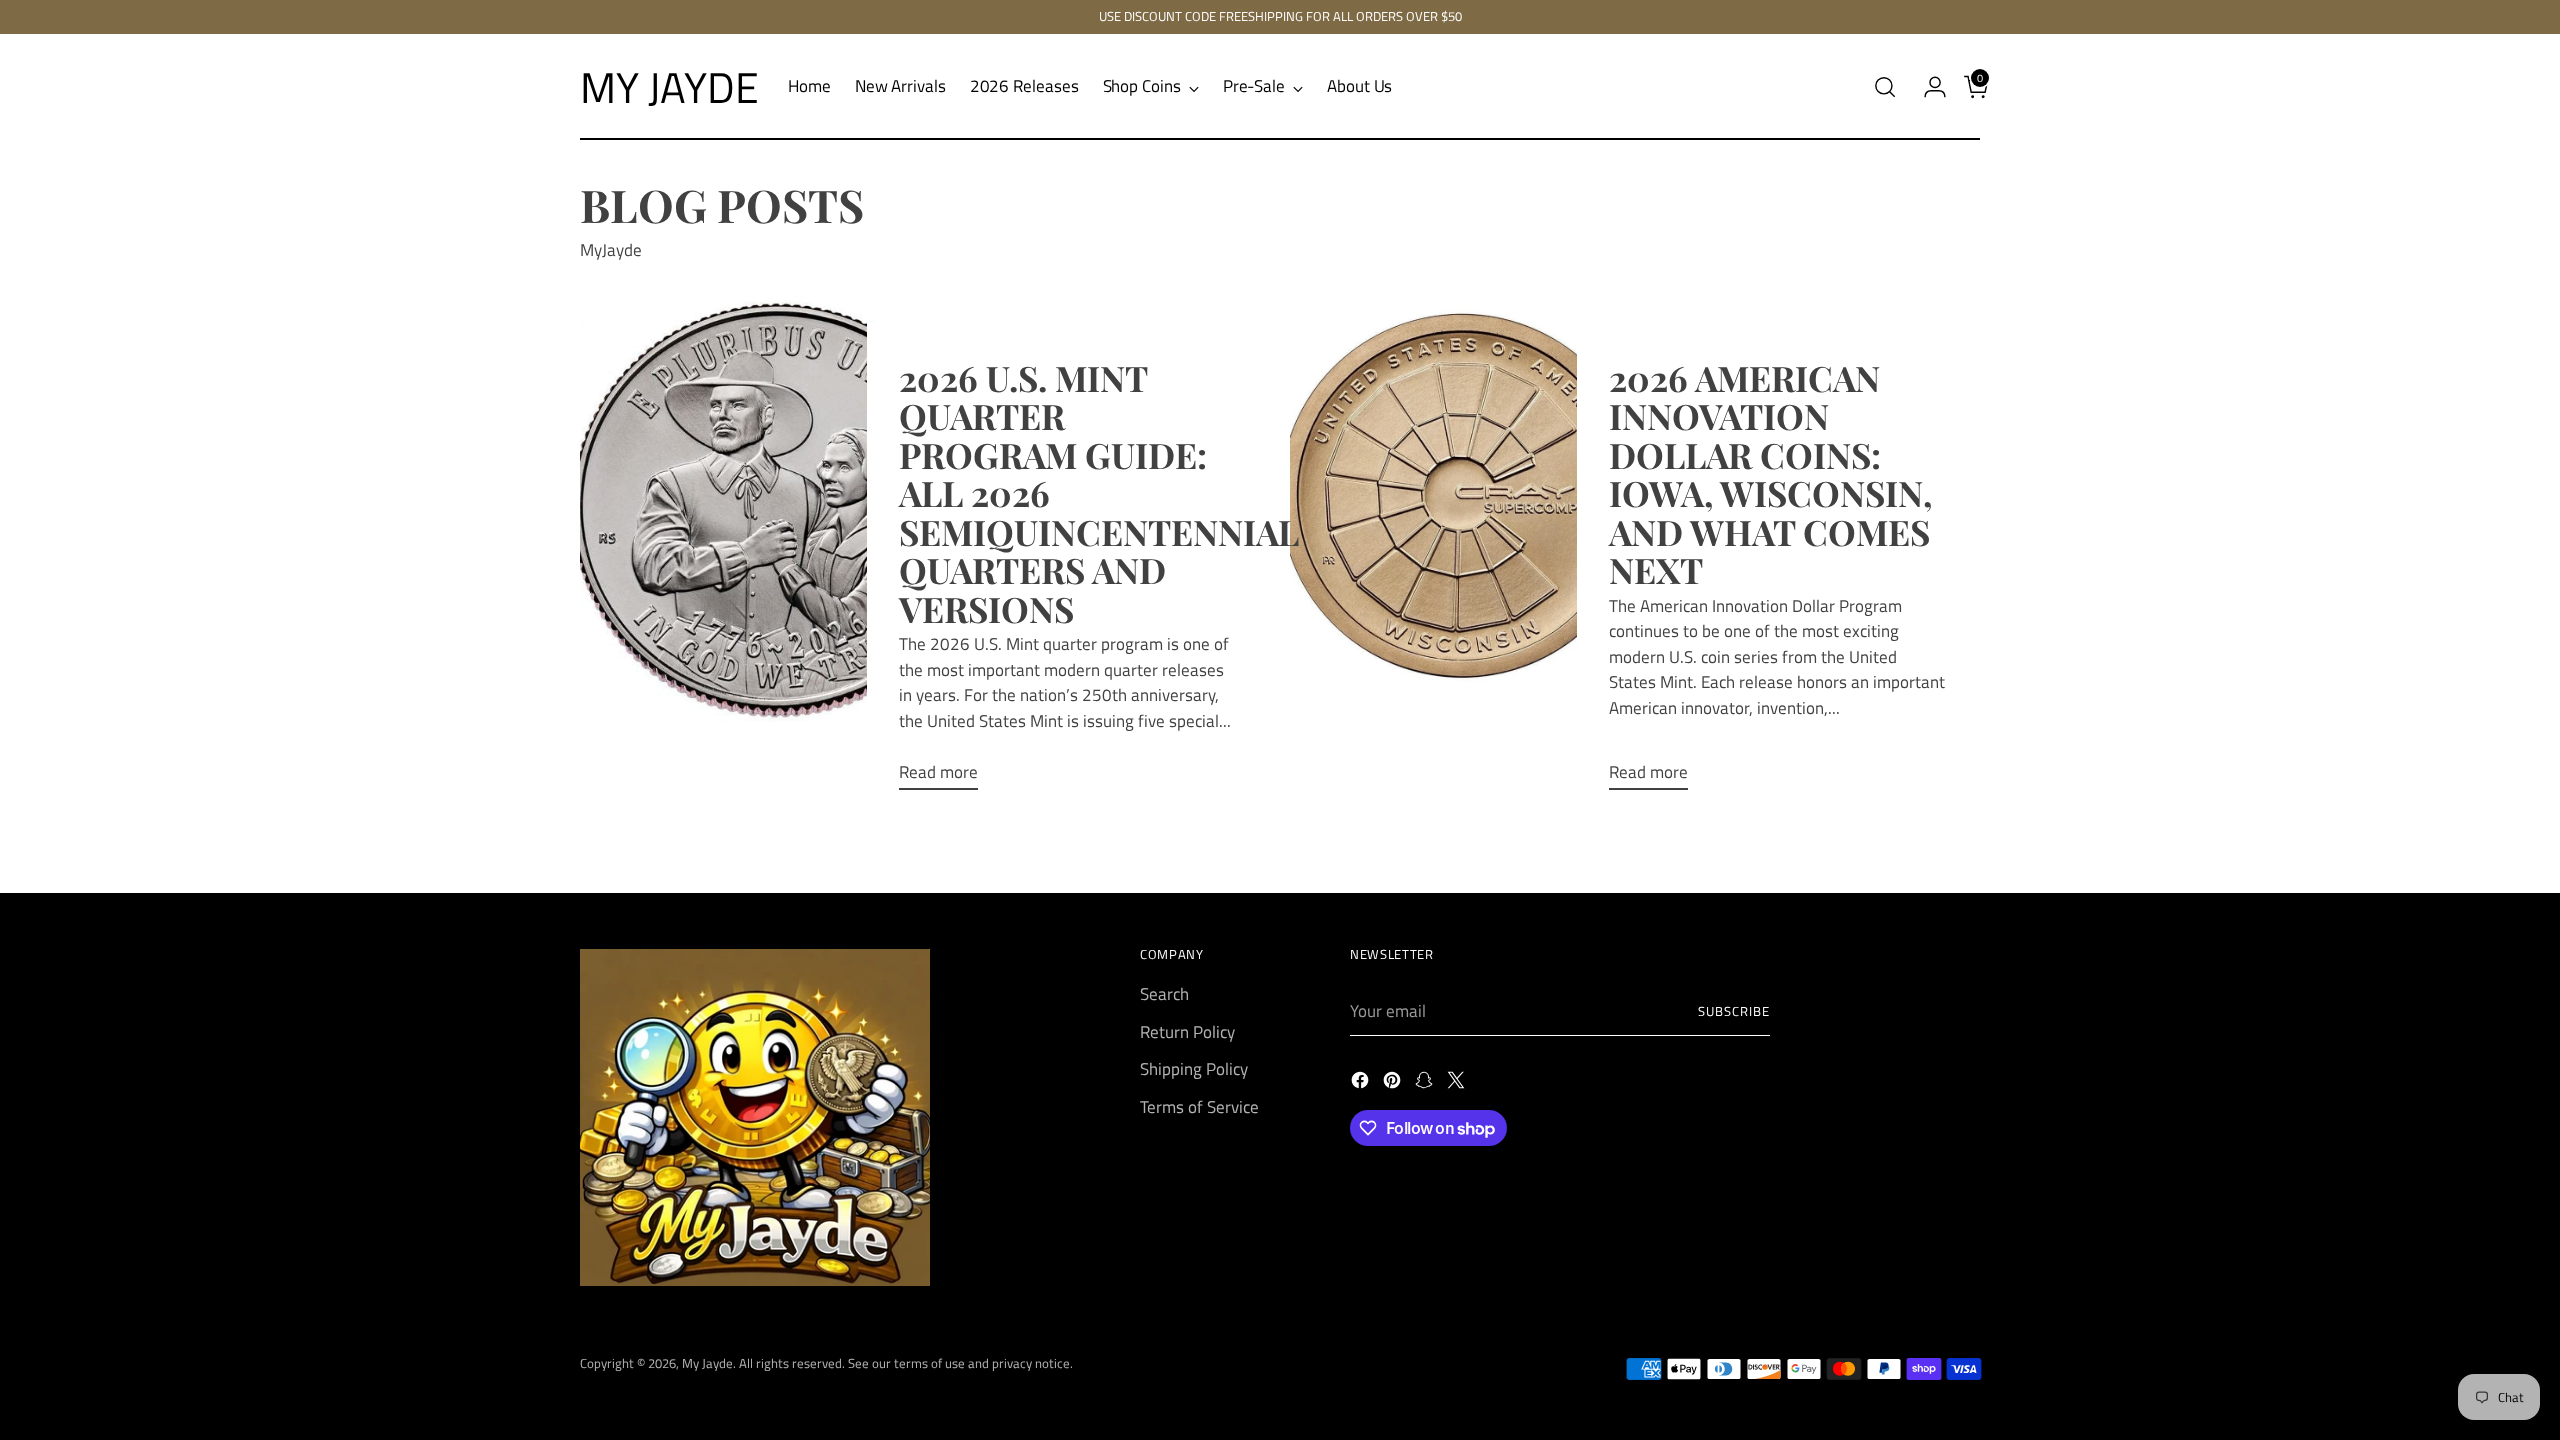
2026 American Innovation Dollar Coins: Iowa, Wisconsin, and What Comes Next (1770, 473)
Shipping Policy (1194, 1069)
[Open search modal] (1885, 87)
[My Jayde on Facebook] (1362, 1084)
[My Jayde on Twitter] (1458, 1084)
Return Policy (1187, 1032)
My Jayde (707, 1363)
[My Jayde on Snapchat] (1426, 1084)
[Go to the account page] (1927, 87)
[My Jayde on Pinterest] (1394, 1084)
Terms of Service (1199, 1107)
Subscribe (1734, 1011)
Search (1164, 994)
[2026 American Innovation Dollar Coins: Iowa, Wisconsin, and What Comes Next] (1505, 550)
